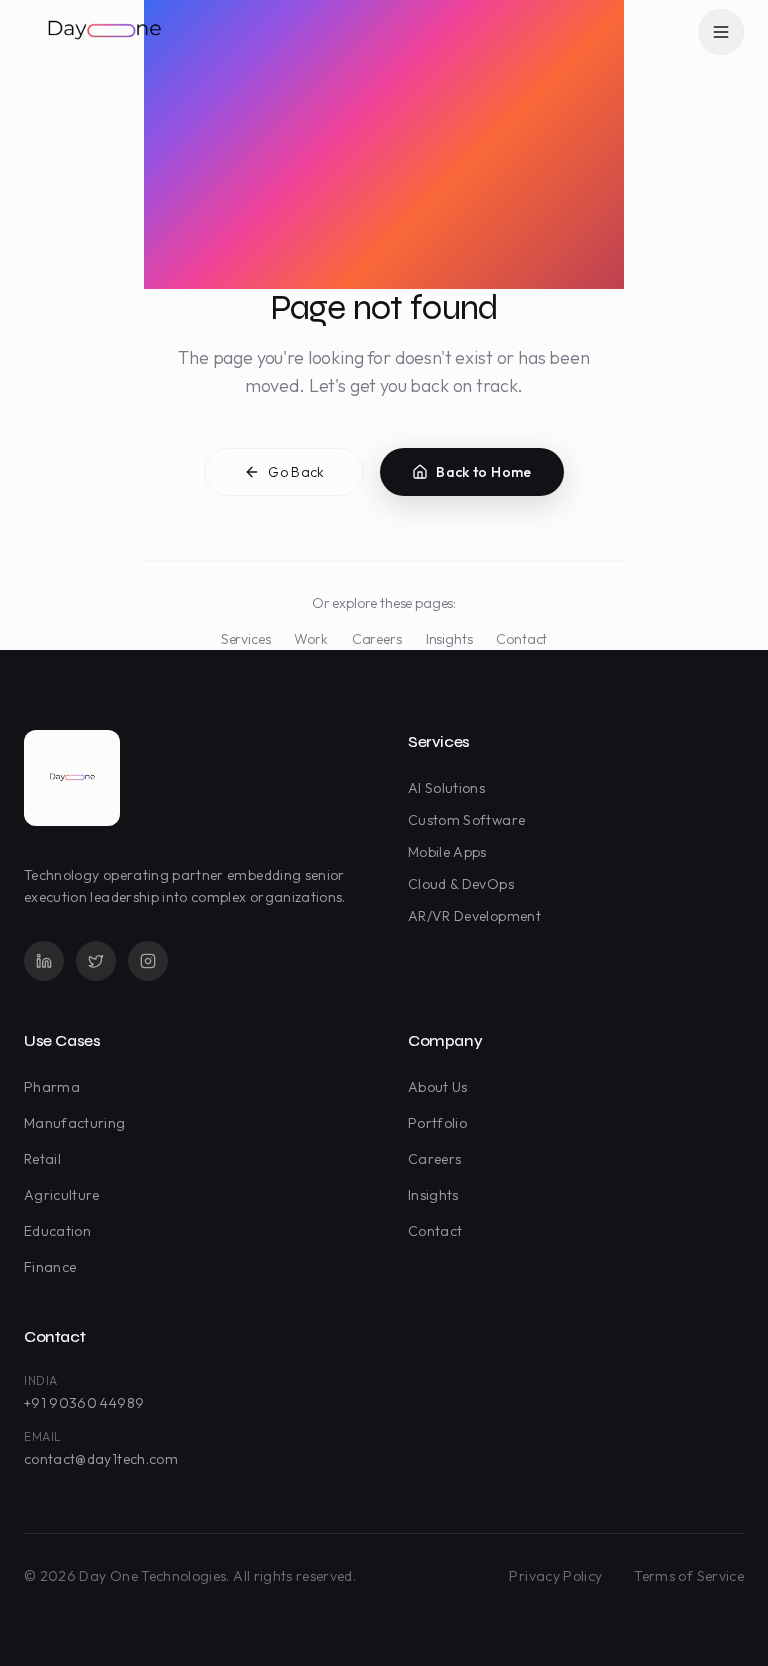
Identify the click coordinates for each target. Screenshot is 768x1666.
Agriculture (62, 1195)
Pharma (52, 1087)
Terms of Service (689, 1576)
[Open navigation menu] (721, 32)
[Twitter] (96, 961)
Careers (377, 639)
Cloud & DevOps (461, 884)
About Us (438, 1087)
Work (310, 639)
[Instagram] (148, 961)
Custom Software (466, 820)
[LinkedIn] (44, 961)
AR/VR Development (474, 916)
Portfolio (437, 1123)
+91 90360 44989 (84, 1403)
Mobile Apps (447, 852)
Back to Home (483, 472)
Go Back (296, 472)
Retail (42, 1159)
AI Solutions (446, 788)
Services (246, 639)
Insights (449, 639)
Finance (50, 1267)
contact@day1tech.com (101, 1459)
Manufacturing (75, 1123)
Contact (521, 639)
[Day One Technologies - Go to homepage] (72, 778)
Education (57, 1231)
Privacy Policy (555, 1576)
